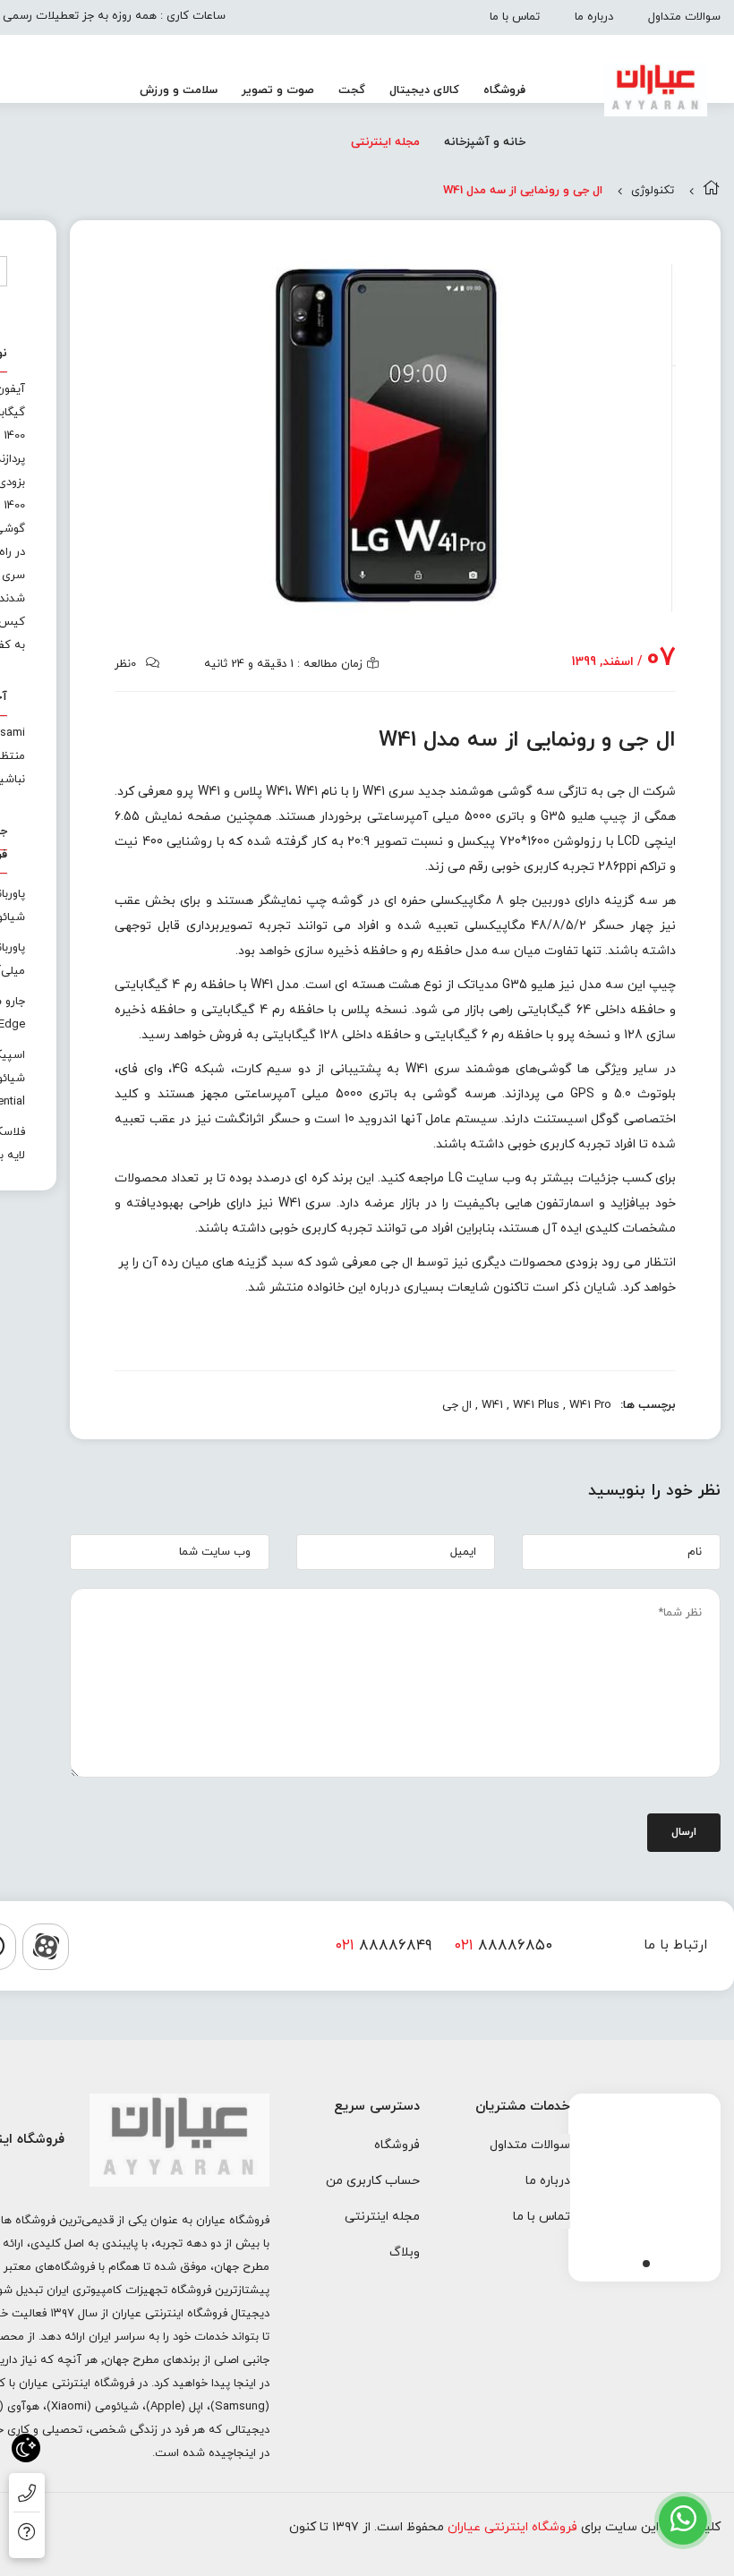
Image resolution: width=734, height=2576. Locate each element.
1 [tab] (646, 2264)
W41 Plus (536, 1405)
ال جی (457, 1405)
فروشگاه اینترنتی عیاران (512, 2527)
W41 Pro (590, 1405)
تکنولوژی (653, 191)
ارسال (684, 1832)
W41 (492, 1405)
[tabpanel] (644, 2183)
